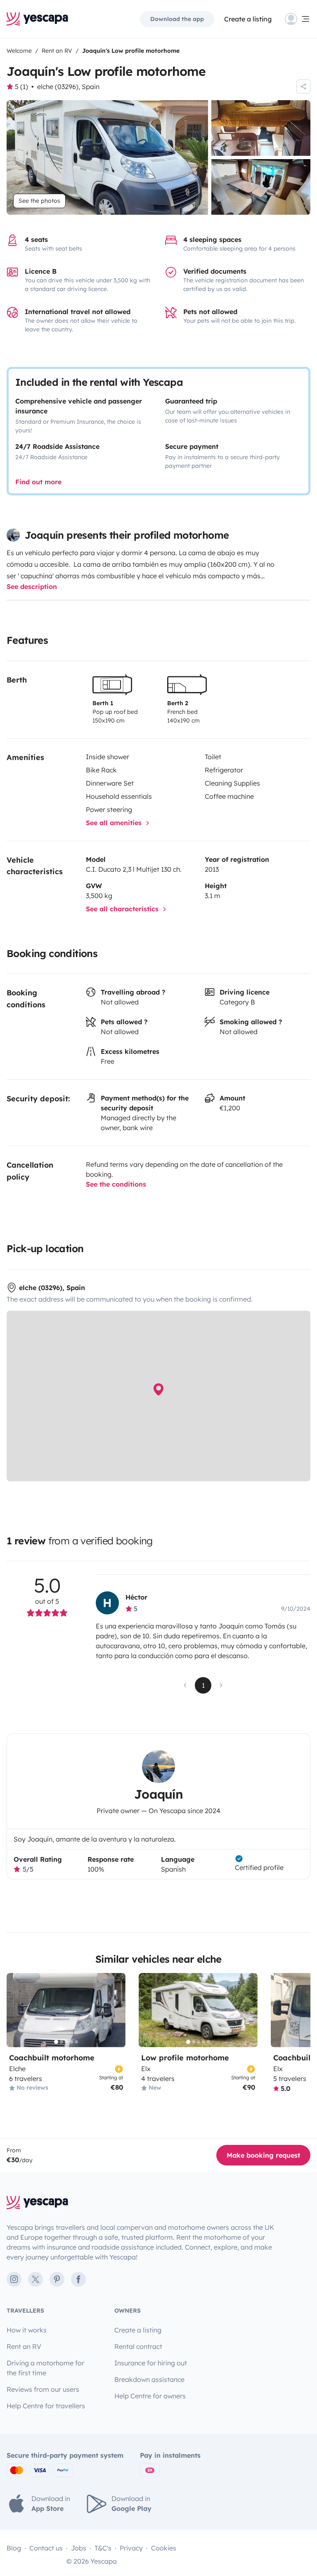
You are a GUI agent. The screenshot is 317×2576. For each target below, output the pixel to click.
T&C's (103, 2548)
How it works (27, 2330)
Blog (14, 2548)
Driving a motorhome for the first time (45, 2368)
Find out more (38, 482)
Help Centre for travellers (46, 2406)
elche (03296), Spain (68, 87)
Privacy (131, 2548)
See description (32, 587)
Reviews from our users (43, 2389)
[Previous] (17, 2010)
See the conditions (116, 1184)
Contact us (46, 2548)
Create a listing (248, 19)
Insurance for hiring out (151, 2363)
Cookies (164, 2548)
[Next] (116, 2010)
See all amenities (115, 823)
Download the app (177, 19)
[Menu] (298, 19)
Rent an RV (24, 2346)
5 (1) (21, 87)
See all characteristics (123, 909)
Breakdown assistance (149, 2379)
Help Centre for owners (150, 2396)
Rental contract (138, 2346)
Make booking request (263, 2155)
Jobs (79, 2548)
